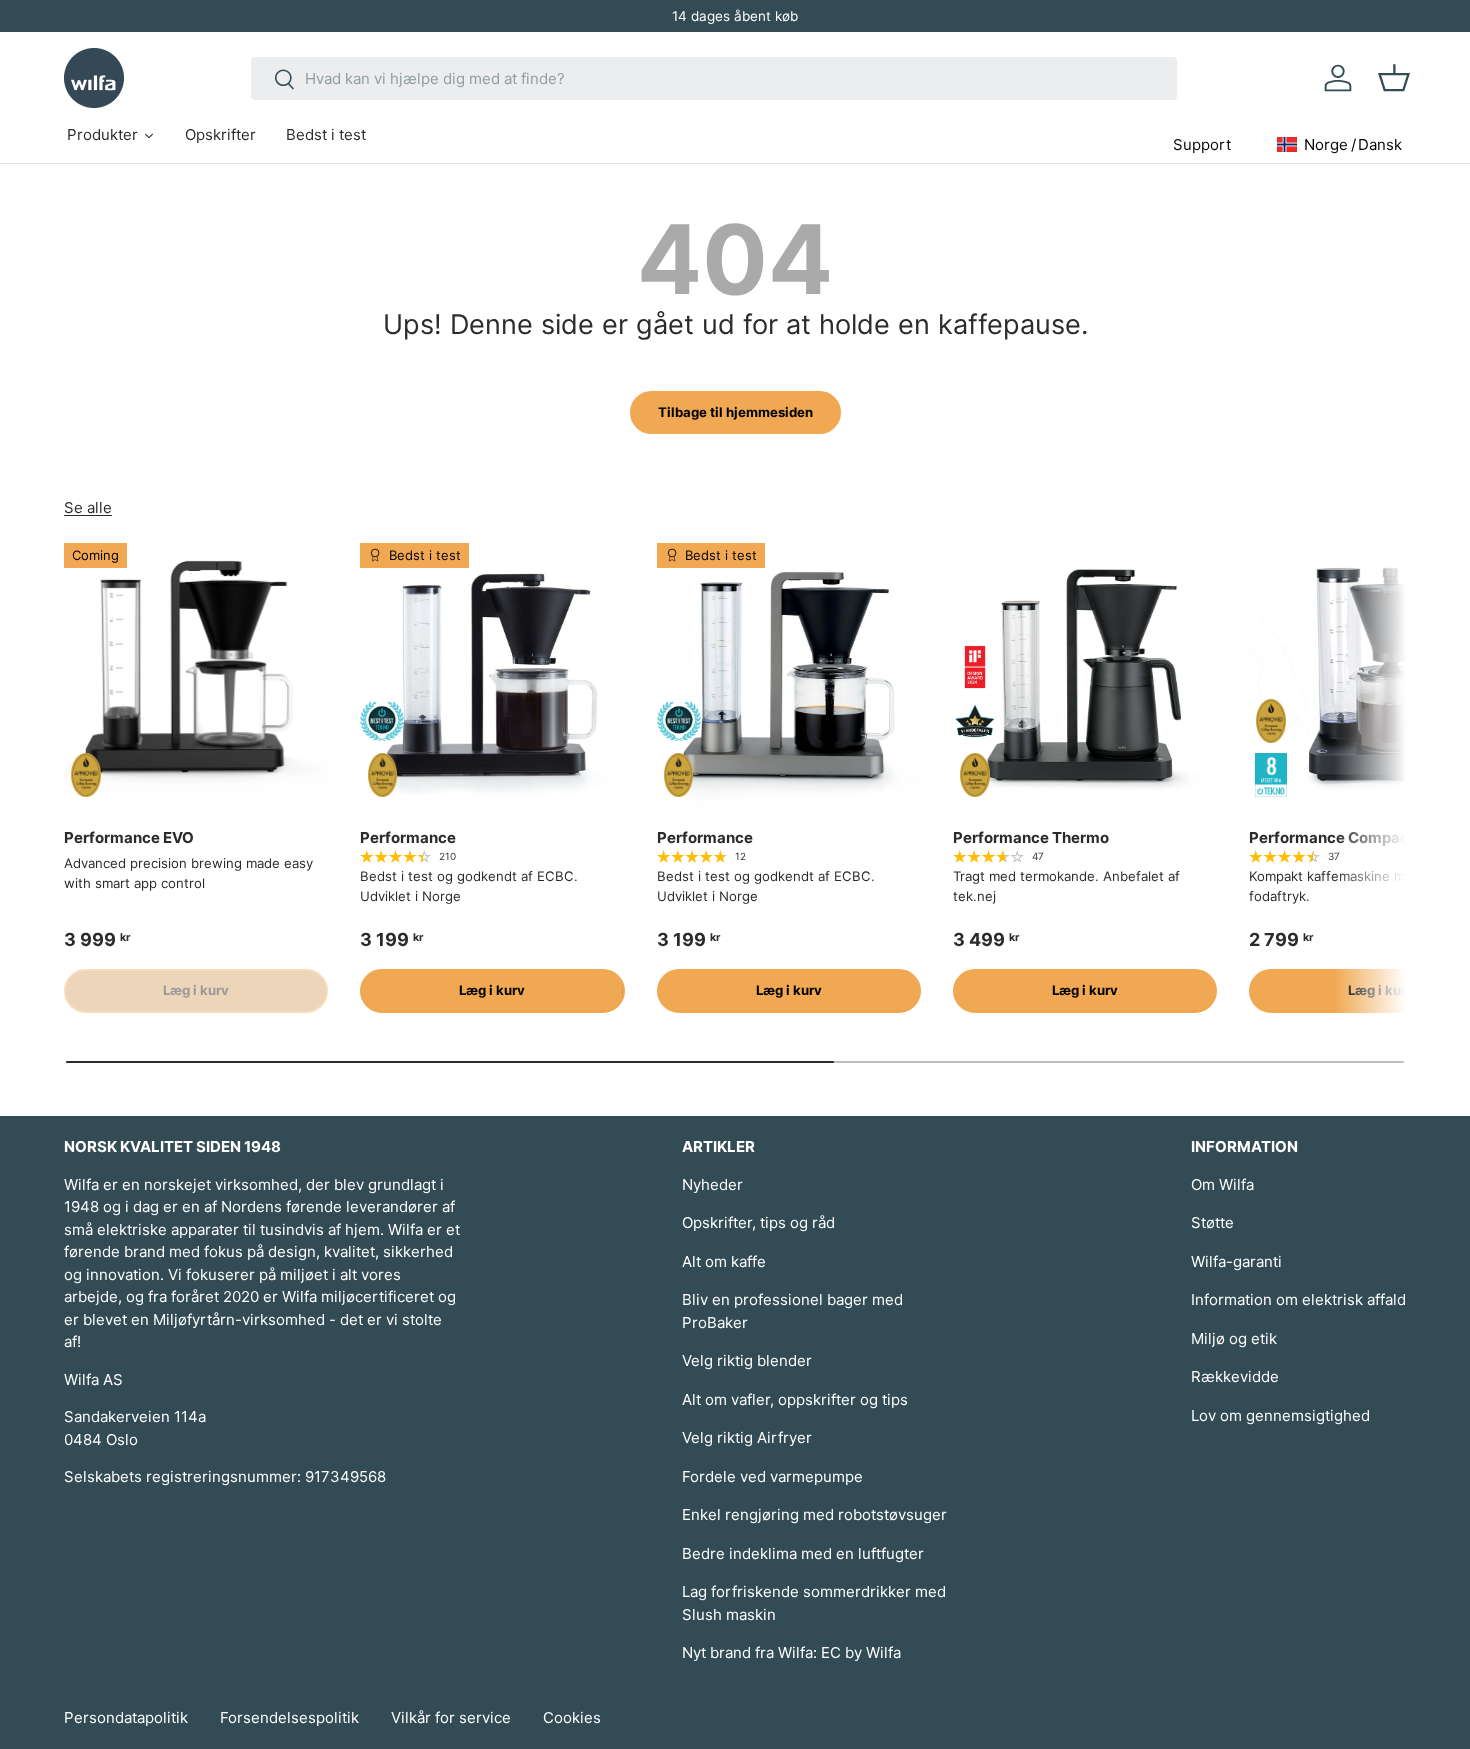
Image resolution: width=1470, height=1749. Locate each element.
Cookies (572, 1717)
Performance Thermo (1031, 837)
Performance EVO (129, 837)
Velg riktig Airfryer (747, 1437)
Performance (408, 837)
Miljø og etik (1234, 1338)
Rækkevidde (1235, 1376)
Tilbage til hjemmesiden (735, 412)
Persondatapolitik (126, 1717)
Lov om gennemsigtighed (1280, 1415)
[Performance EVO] (196, 675)
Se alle (88, 507)
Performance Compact (1332, 837)
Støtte (1212, 1222)
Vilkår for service (451, 1717)
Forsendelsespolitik (289, 1717)
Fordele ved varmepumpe (772, 1476)
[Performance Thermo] (1085, 675)
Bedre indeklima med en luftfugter (803, 1553)
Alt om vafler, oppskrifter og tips (795, 1399)
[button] (1394, 78)
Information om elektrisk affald (1298, 1299)
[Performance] (492, 675)
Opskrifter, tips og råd (758, 1222)
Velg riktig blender (747, 1360)
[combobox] (714, 78)
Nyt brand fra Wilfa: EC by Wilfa (791, 1652)
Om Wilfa (1222, 1184)
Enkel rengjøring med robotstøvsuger (814, 1514)
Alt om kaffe (724, 1261)
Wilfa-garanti (1236, 1261)
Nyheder (712, 1184)
